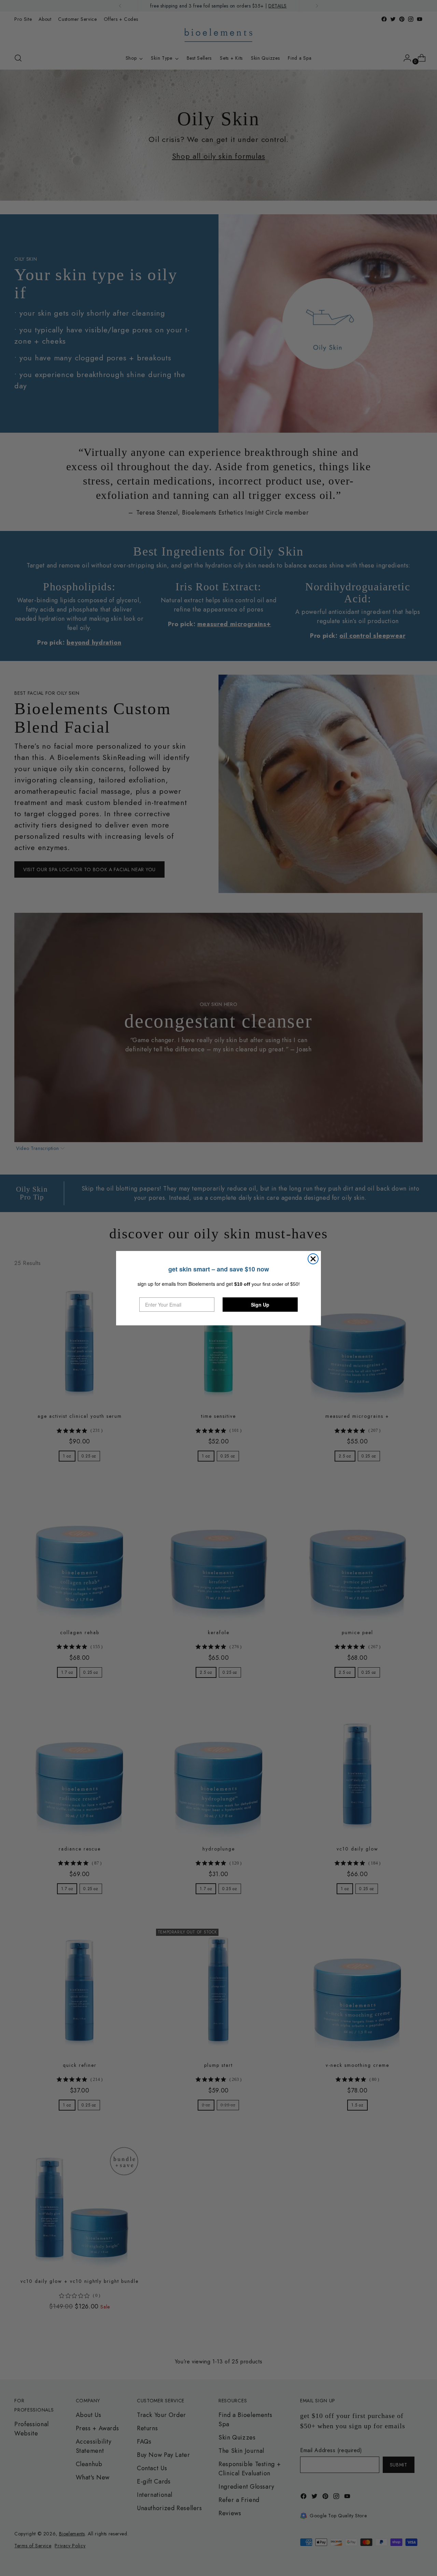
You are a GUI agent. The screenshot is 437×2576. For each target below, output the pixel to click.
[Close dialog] (313, 1259)
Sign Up (260, 1305)
